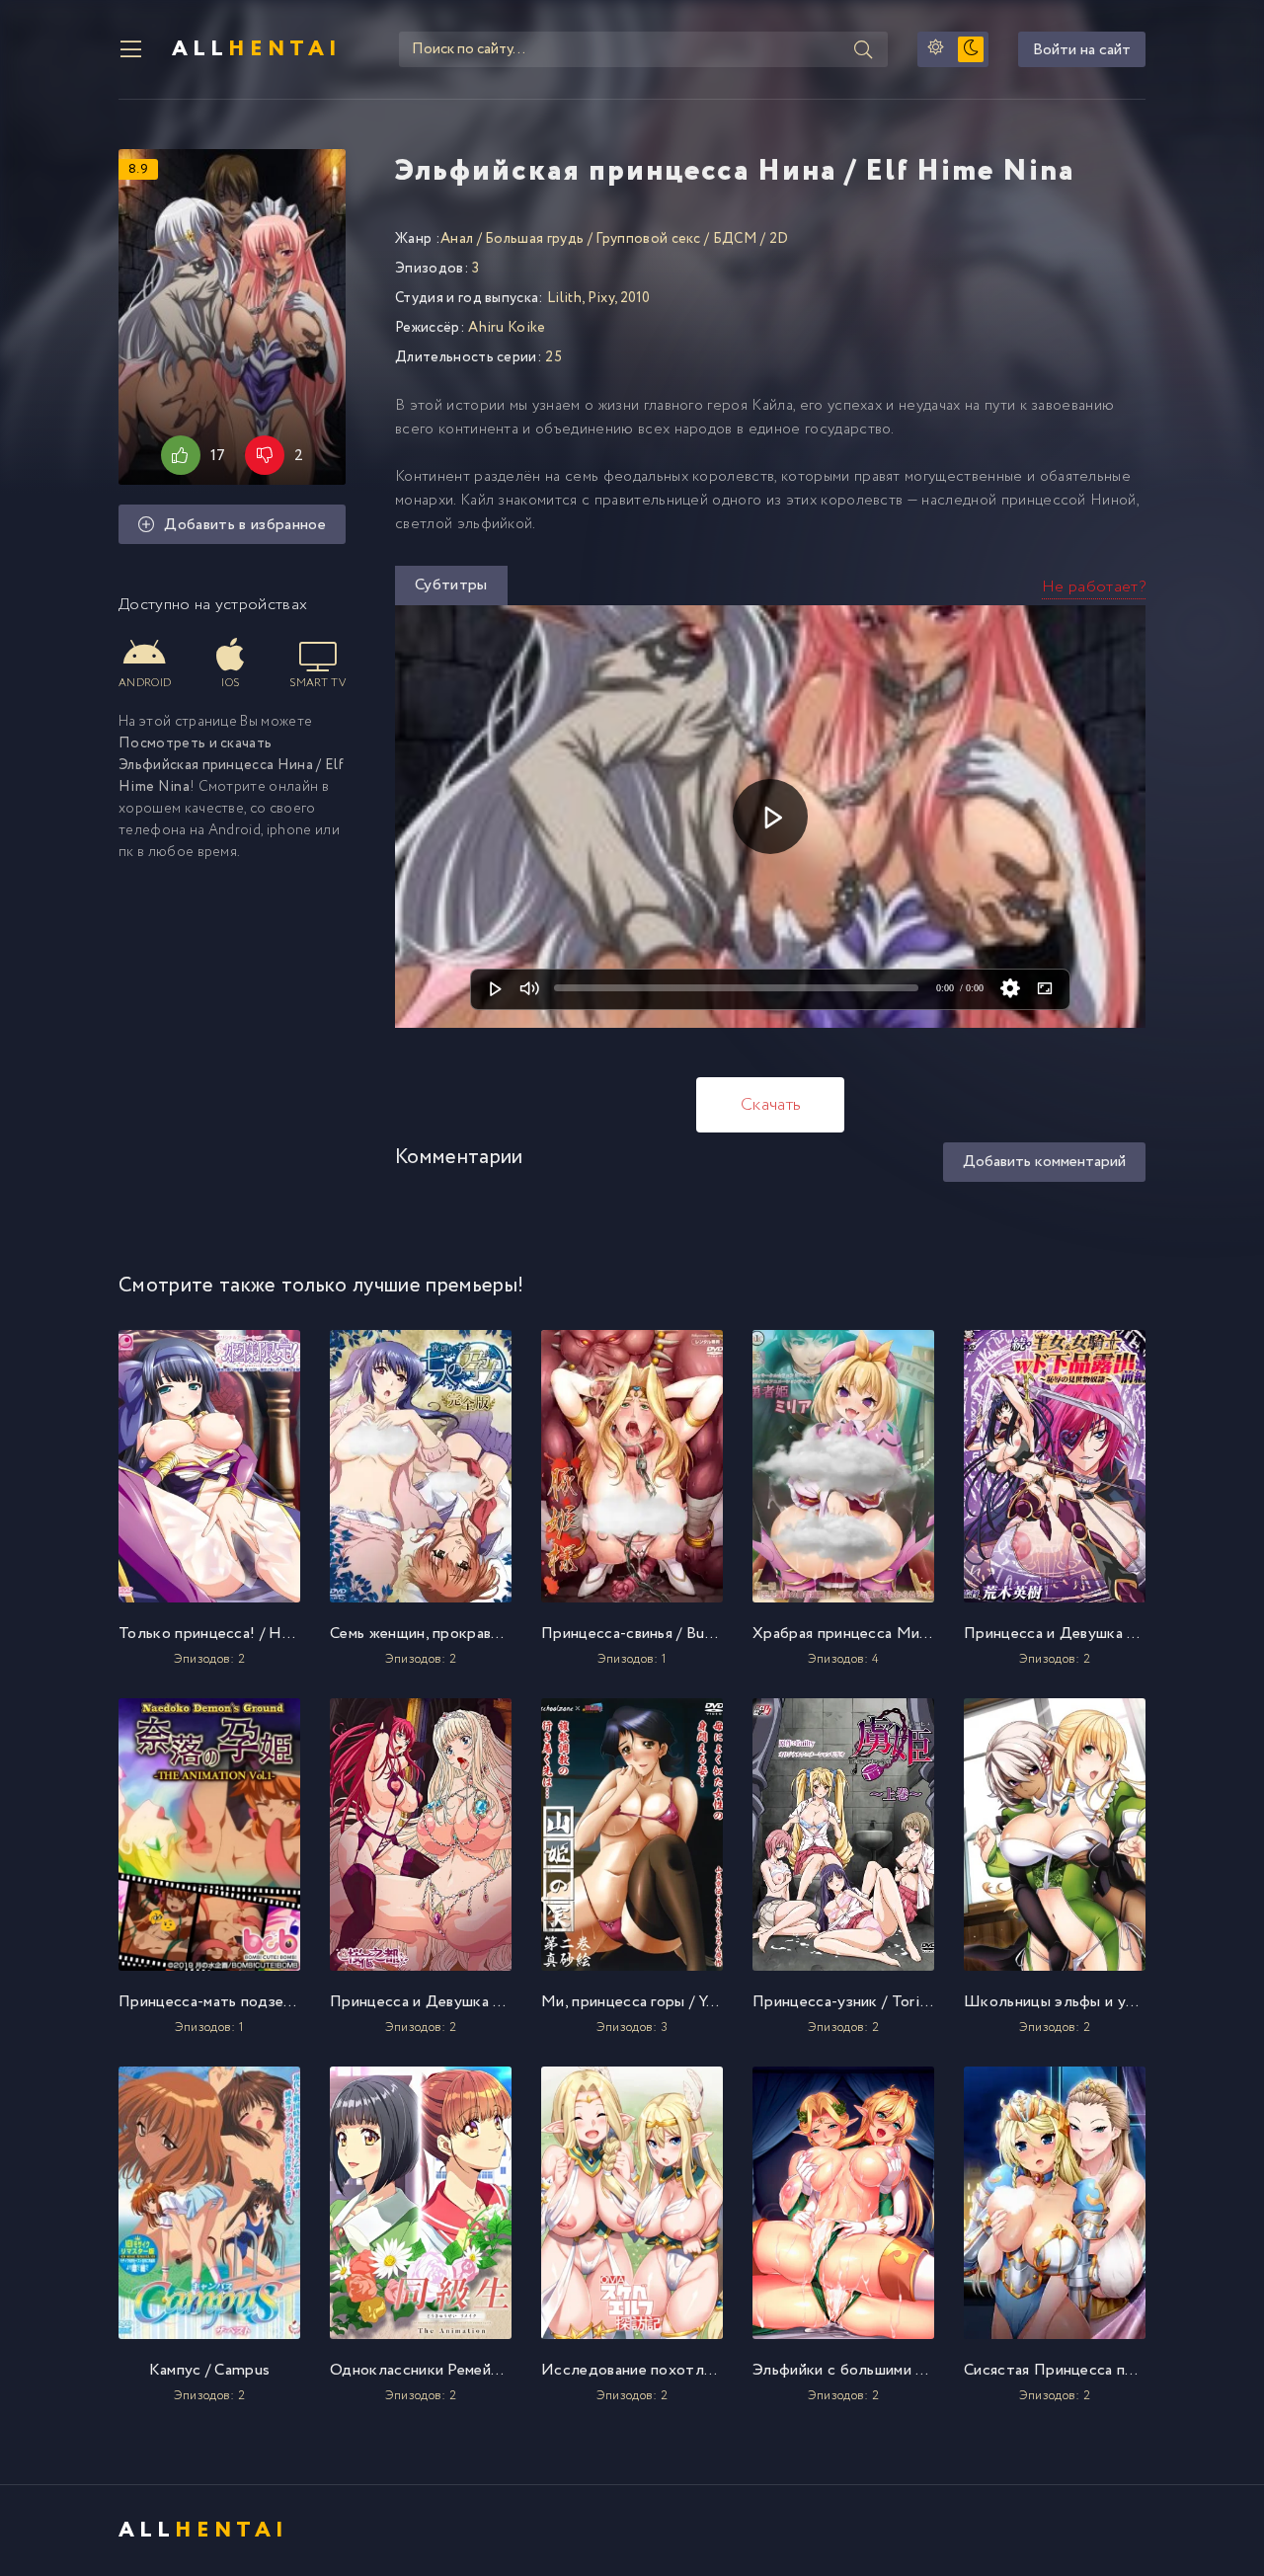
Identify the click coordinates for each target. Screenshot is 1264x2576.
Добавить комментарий (1044, 1162)
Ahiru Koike (507, 328)
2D (779, 239)
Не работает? (1094, 587)
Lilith (564, 298)
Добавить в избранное (244, 525)
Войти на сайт (1082, 50)
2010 (635, 298)
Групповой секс (648, 239)
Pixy (601, 298)
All (257, 49)
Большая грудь (534, 239)
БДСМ (735, 239)
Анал (457, 239)
